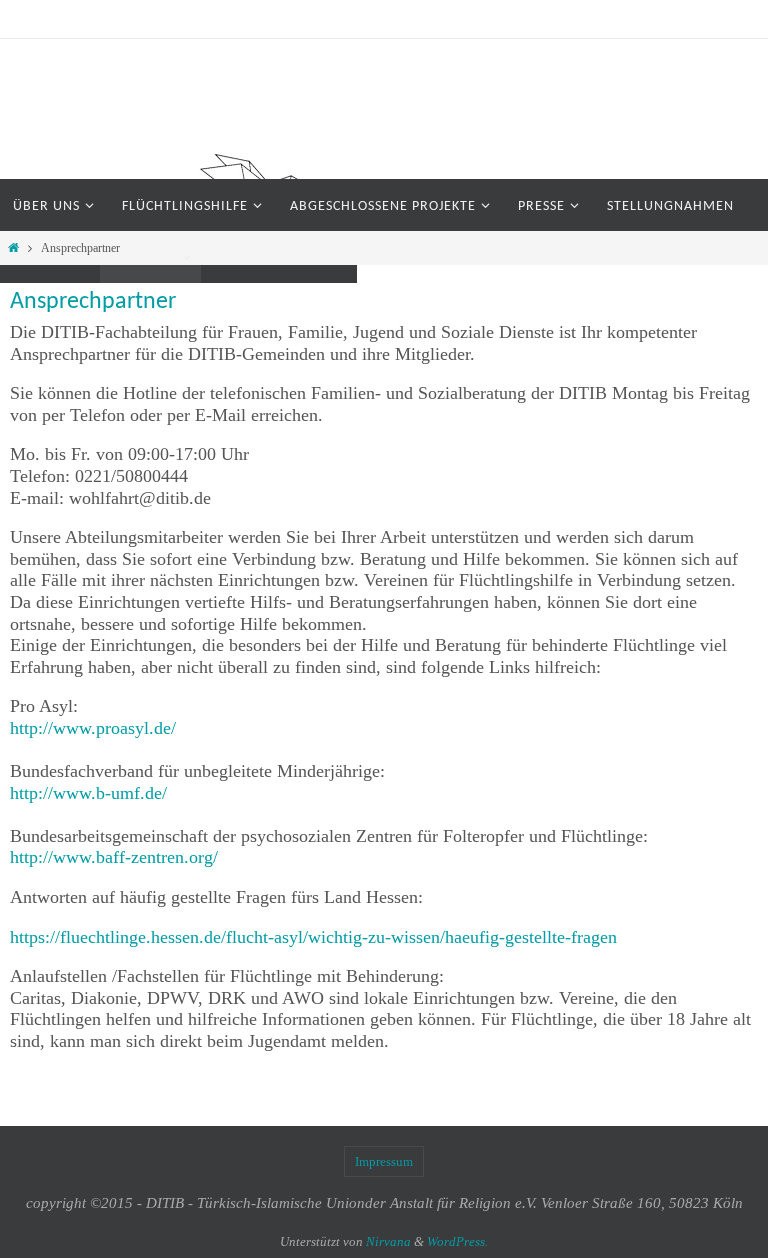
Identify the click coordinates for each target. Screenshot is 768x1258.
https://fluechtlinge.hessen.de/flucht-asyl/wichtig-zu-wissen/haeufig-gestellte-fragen (313, 937)
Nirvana (388, 1241)
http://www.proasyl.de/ (93, 728)
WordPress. (457, 1241)
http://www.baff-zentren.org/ (114, 857)
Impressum (384, 1161)
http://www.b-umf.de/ (88, 793)
